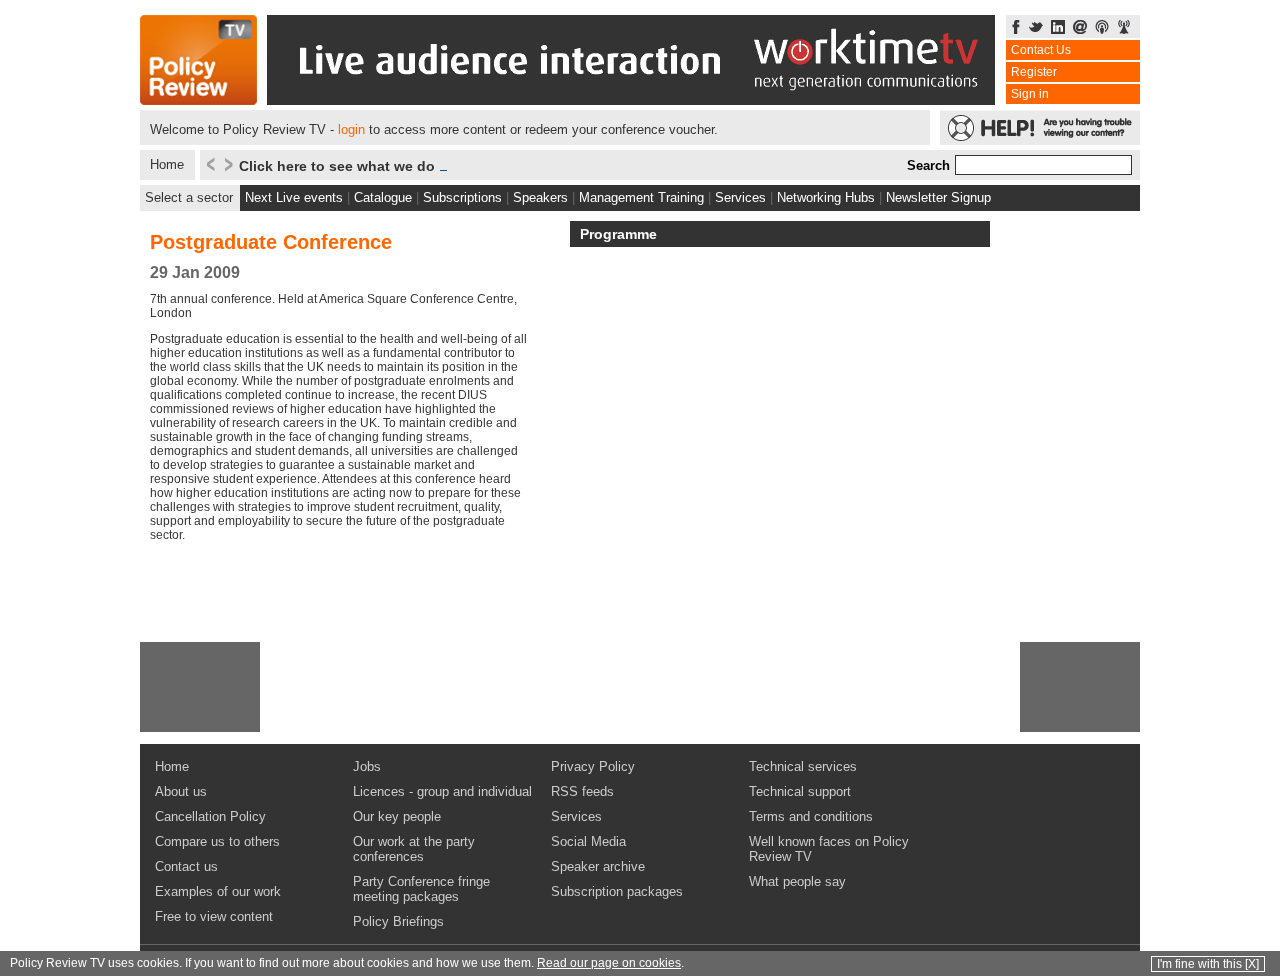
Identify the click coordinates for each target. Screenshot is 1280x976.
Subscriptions (462, 197)
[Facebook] (1016, 28)
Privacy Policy (593, 766)
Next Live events (294, 197)
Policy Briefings (398, 921)
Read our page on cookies (609, 963)
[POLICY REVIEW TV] (198, 99)
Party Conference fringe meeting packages (421, 889)
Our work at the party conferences (414, 849)
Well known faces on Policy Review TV (829, 849)
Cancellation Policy (210, 816)
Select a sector (189, 197)
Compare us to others (217, 841)
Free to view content (214, 916)
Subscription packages (617, 891)
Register (1034, 72)
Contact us (186, 866)
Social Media (588, 841)
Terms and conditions (811, 816)
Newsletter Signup (938, 197)
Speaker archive (598, 866)
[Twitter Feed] (1036, 28)
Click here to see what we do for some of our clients (416, 166)
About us (181, 791)
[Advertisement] (200, 687)
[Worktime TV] (631, 99)
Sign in (1030, 94)
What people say (797, 881)
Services (740, 197)
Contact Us (1041, 50)
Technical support (800, 791)
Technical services (803, 766)
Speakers (540, 197)
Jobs (367, 766)
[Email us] (1080, 28)
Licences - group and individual (442, 791)
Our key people (397, 816)
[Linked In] (1058, 28)
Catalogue (383, 197)
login (351, 129)
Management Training (641, 197)
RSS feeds (582, 791)
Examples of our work (218, 891)
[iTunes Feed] (1102, 28)
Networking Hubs (826, 197)
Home (167, 164)
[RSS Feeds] (1124, 28)
